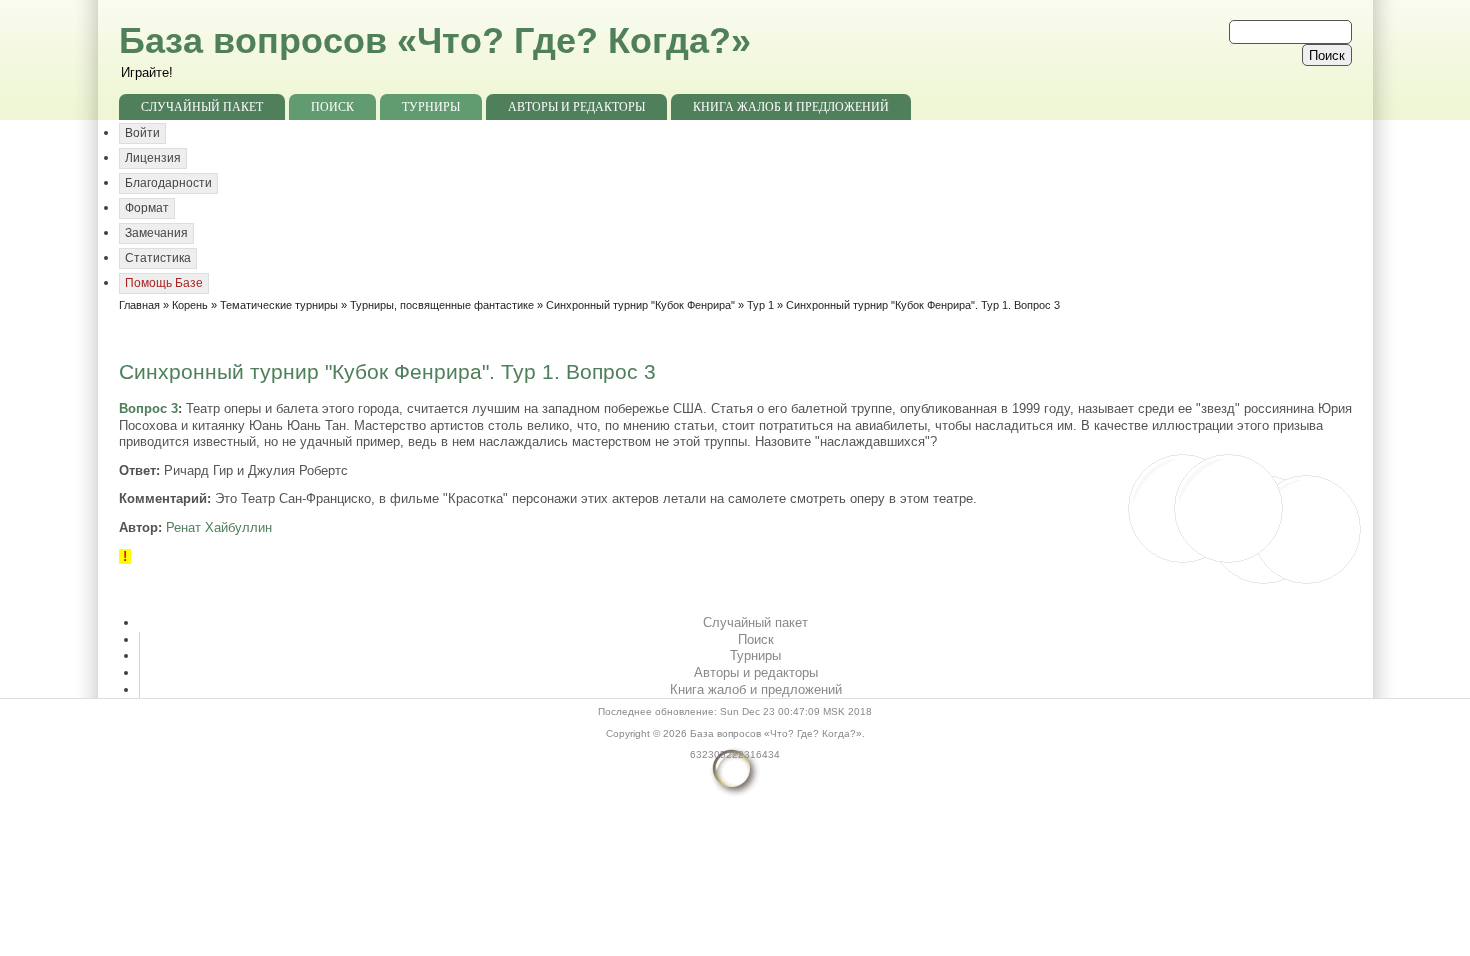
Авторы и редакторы (576, 107)
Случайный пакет (202, 107)
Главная (139, 305)
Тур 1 (760, 305)
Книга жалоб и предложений (791, 107)
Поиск (332, 107)
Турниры (431, 107)
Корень (190, 305)
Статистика (158, 258)
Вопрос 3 (148, 408)
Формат (147, 208)
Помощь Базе (164, 283)
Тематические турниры (279, 305)
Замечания (156, 233)
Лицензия (153, 158)
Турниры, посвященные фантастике (442, 305)
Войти (142, 133)
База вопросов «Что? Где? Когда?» (435, 40)
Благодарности (168, 183)
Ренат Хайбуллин (219, 527)
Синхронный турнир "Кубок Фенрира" (640, 305)
